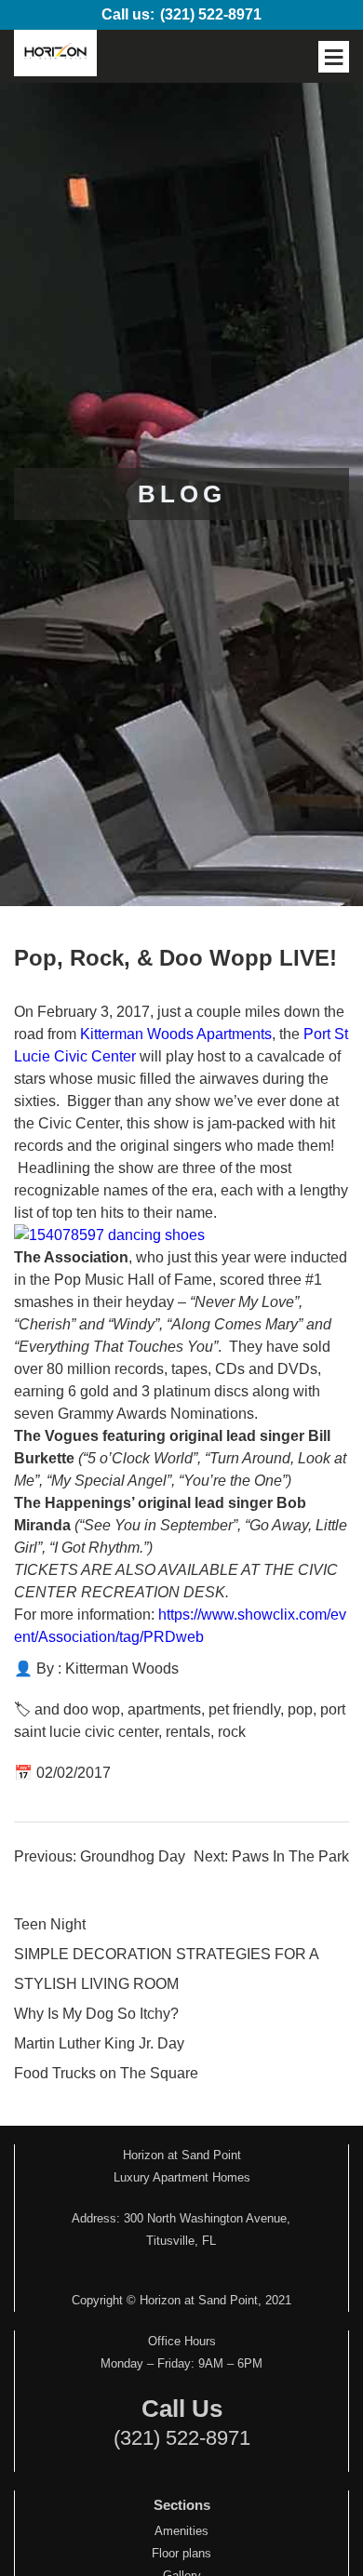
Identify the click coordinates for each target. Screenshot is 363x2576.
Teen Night (50, 1924)
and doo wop (77, 1709)
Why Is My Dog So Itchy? (96, 2014)
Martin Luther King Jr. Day (99, 2043)
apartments (164, 1709)
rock (232, 1732)
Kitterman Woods (122, 1668)
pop (300, 1709)
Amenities (181, 2531)
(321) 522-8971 (211, 14)
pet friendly (244, 1709)
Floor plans (181, 2553)
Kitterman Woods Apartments (176, 1034)
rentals (188, 1732)
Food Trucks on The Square (106, 2073)
